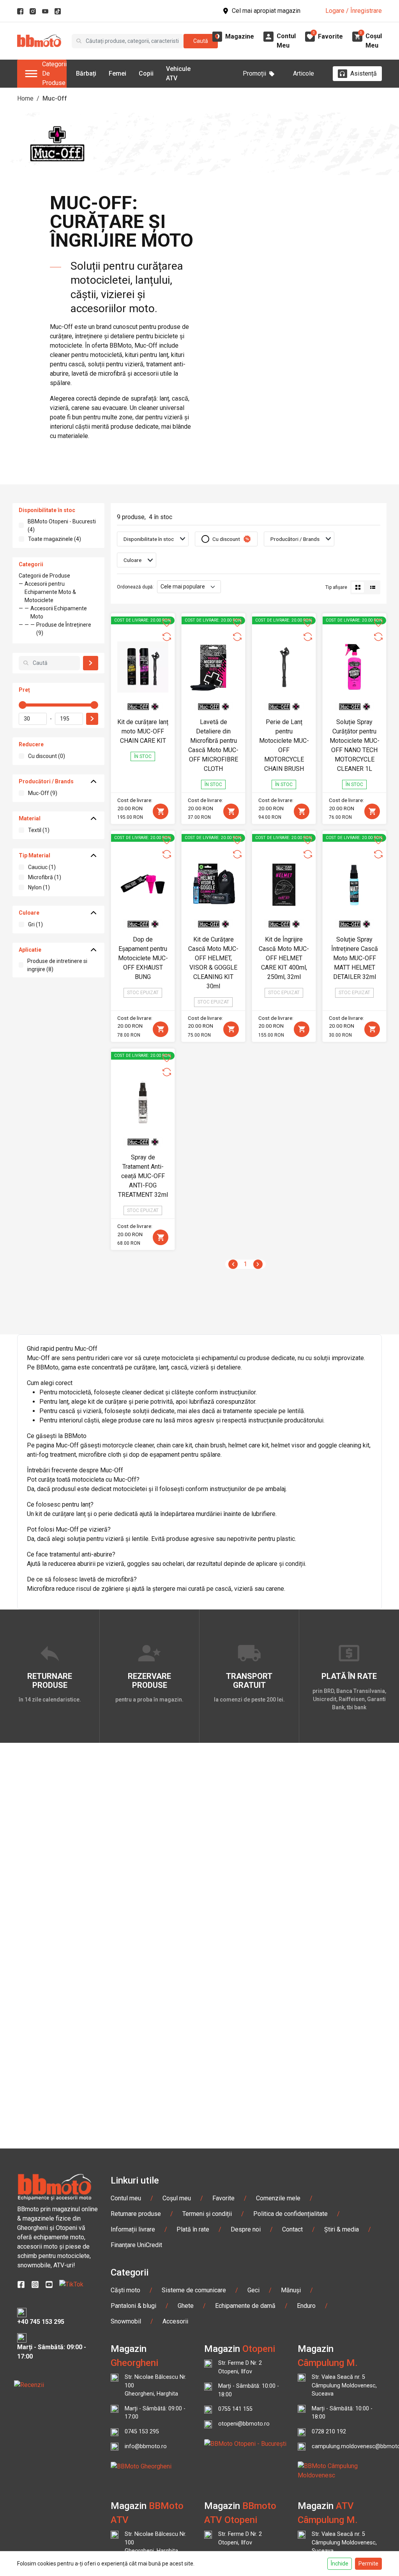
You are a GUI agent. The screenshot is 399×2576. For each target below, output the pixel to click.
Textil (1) (39, 830)
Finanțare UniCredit (136, 2245)
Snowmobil (126, 2321)
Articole (304, 73)
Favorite (223, 2198)
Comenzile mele (278, 2198)
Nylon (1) (39, 887)
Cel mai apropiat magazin (266, 11)
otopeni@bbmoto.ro (244, 2424)
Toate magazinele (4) (55, 539)
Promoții (254, 73)
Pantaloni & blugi (133, 2306)
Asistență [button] (364, 73)
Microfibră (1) (45, 877)
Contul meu (126, 2198)
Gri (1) (35, 924)
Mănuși (291, 2290)
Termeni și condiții (207, 2214)
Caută (201, 41)
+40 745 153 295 (41, 2322)
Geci (253, 2290)
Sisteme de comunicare (194, 2290)
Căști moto (125, 2290)
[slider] (23, 705)
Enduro (306, 2306)
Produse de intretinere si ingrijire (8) (57, 965)
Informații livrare (133, 2229)
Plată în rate (193, 2229)
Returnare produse (136, 2214)
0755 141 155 (235, 2409)
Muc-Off (55, 98)
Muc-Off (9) (43, 793)
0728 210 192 (329, 2432)
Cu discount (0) (47, 756)
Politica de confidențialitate (290, 2214)
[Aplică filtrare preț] (92, 719)
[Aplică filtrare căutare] (91, 663)
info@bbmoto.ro (146, 2446)
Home (25, 98)
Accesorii (175, 2321)
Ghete (186, 2306)
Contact (292, 2229)
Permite (368, 2564)
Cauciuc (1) (42, 867)
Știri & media (342, 2229)
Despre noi (246, 2229)
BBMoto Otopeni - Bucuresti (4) (62, 526)
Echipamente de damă (245, 2306)
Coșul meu (177, 2198)
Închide (340, 2564)
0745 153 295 (142, 2432)
